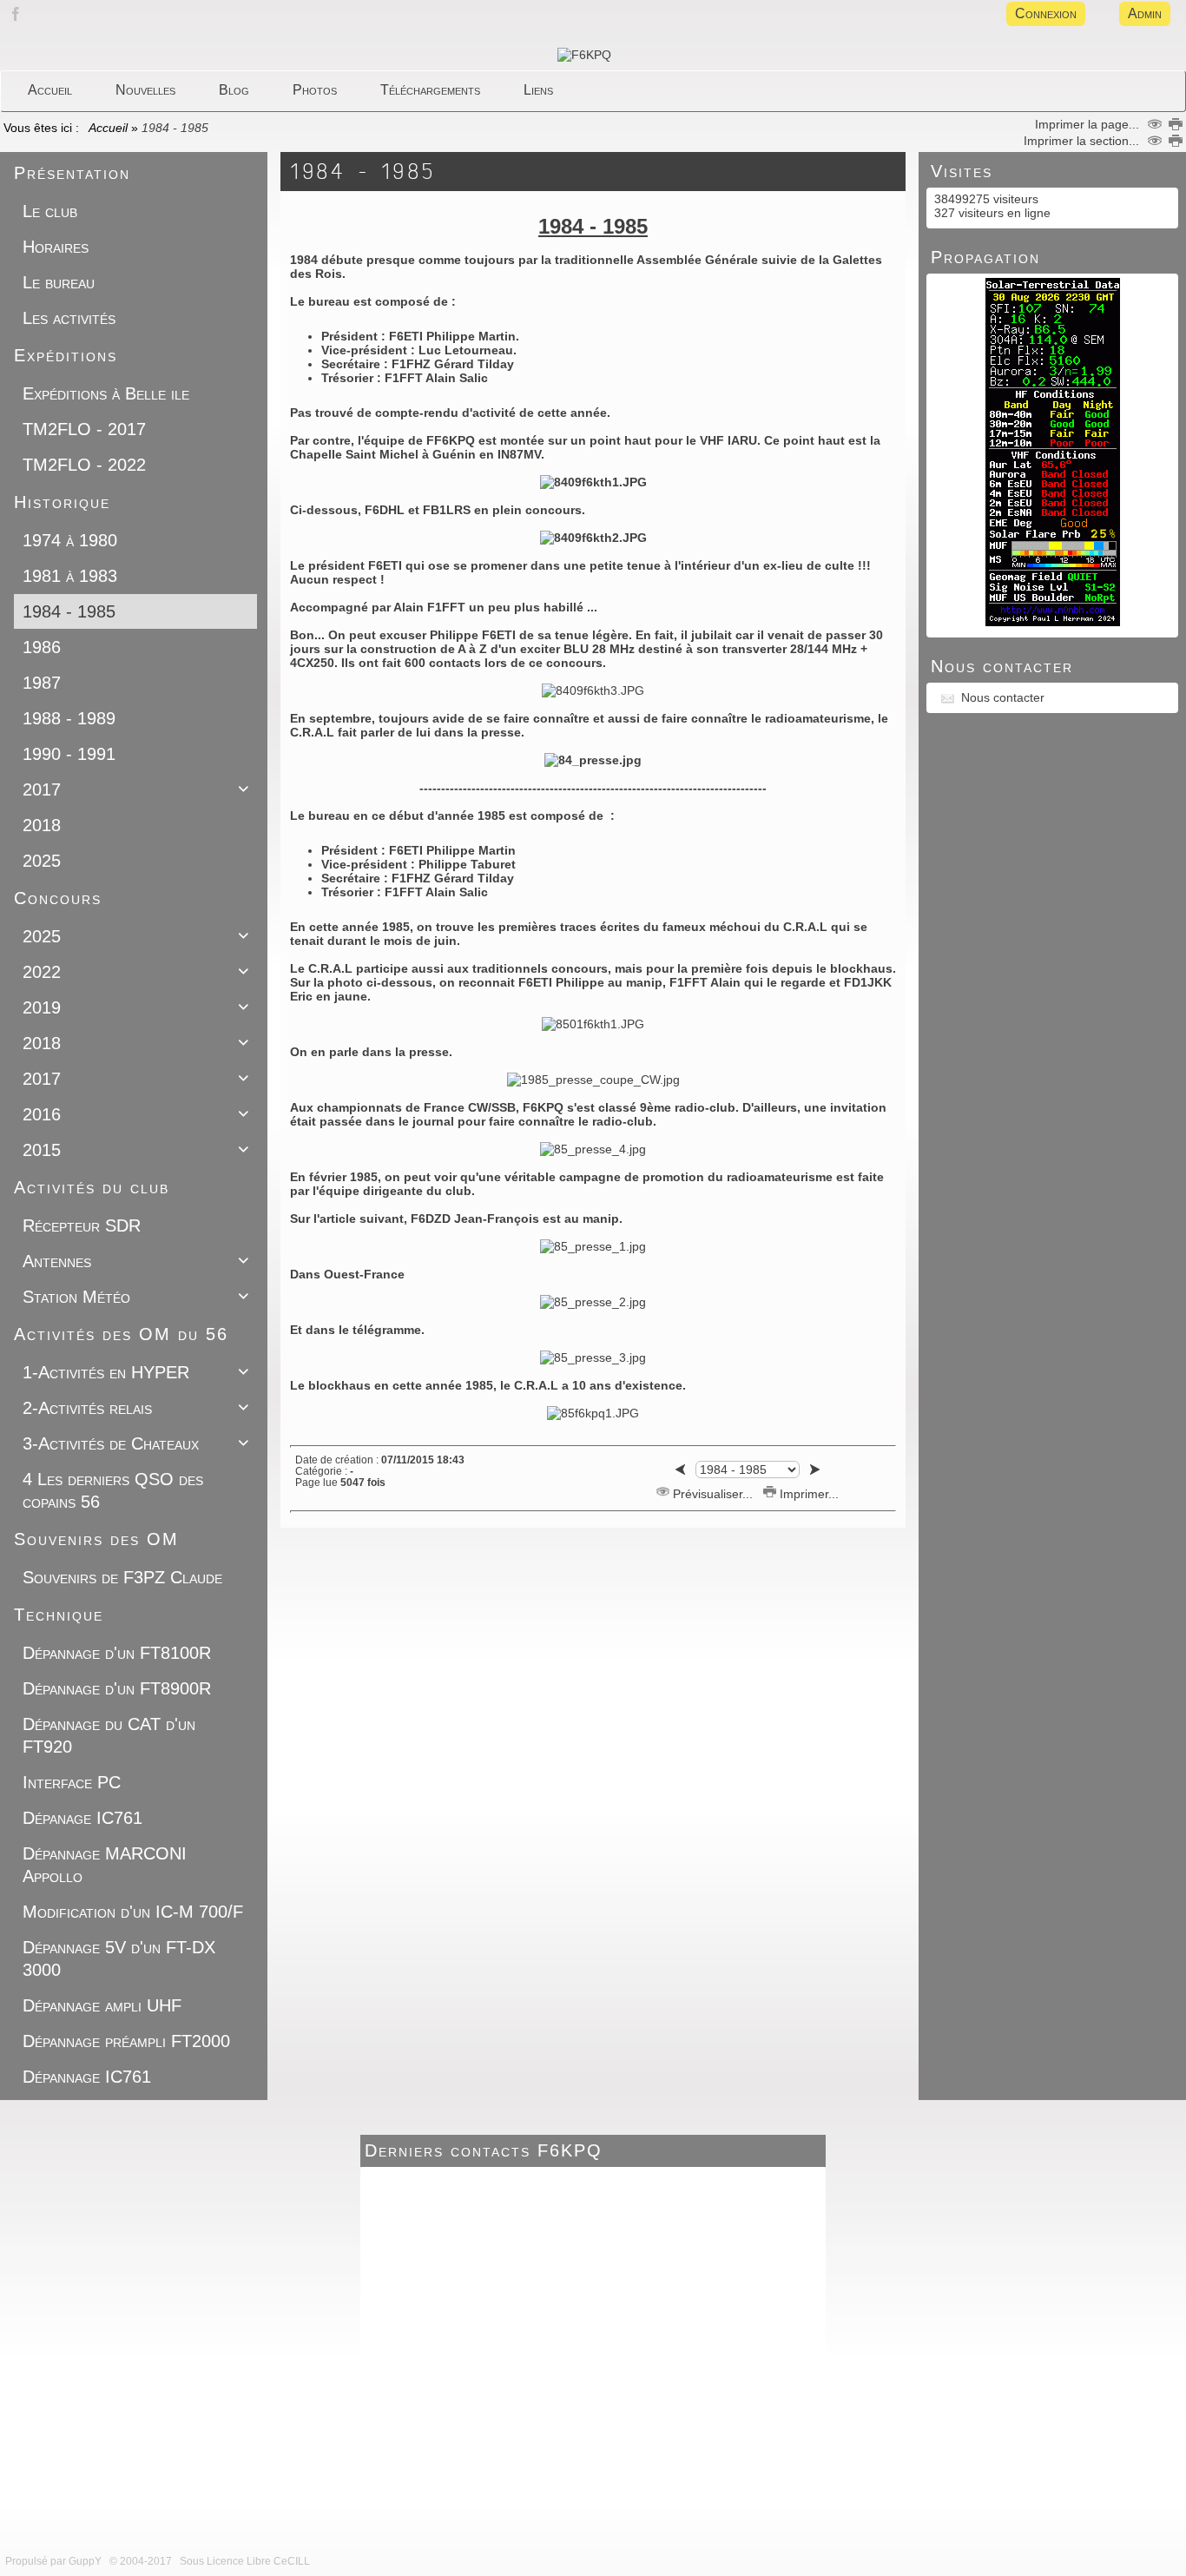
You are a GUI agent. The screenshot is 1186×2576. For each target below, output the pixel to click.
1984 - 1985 (363, 172)
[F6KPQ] (584, 55)
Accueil (109, 128)
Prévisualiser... (713, 1494)
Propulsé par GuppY (55, 2561)
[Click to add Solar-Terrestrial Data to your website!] (1053, 622)
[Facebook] (16, 23)
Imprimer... (807, 1494)
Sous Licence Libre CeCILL (246, 2561)
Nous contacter (1003, 697)
